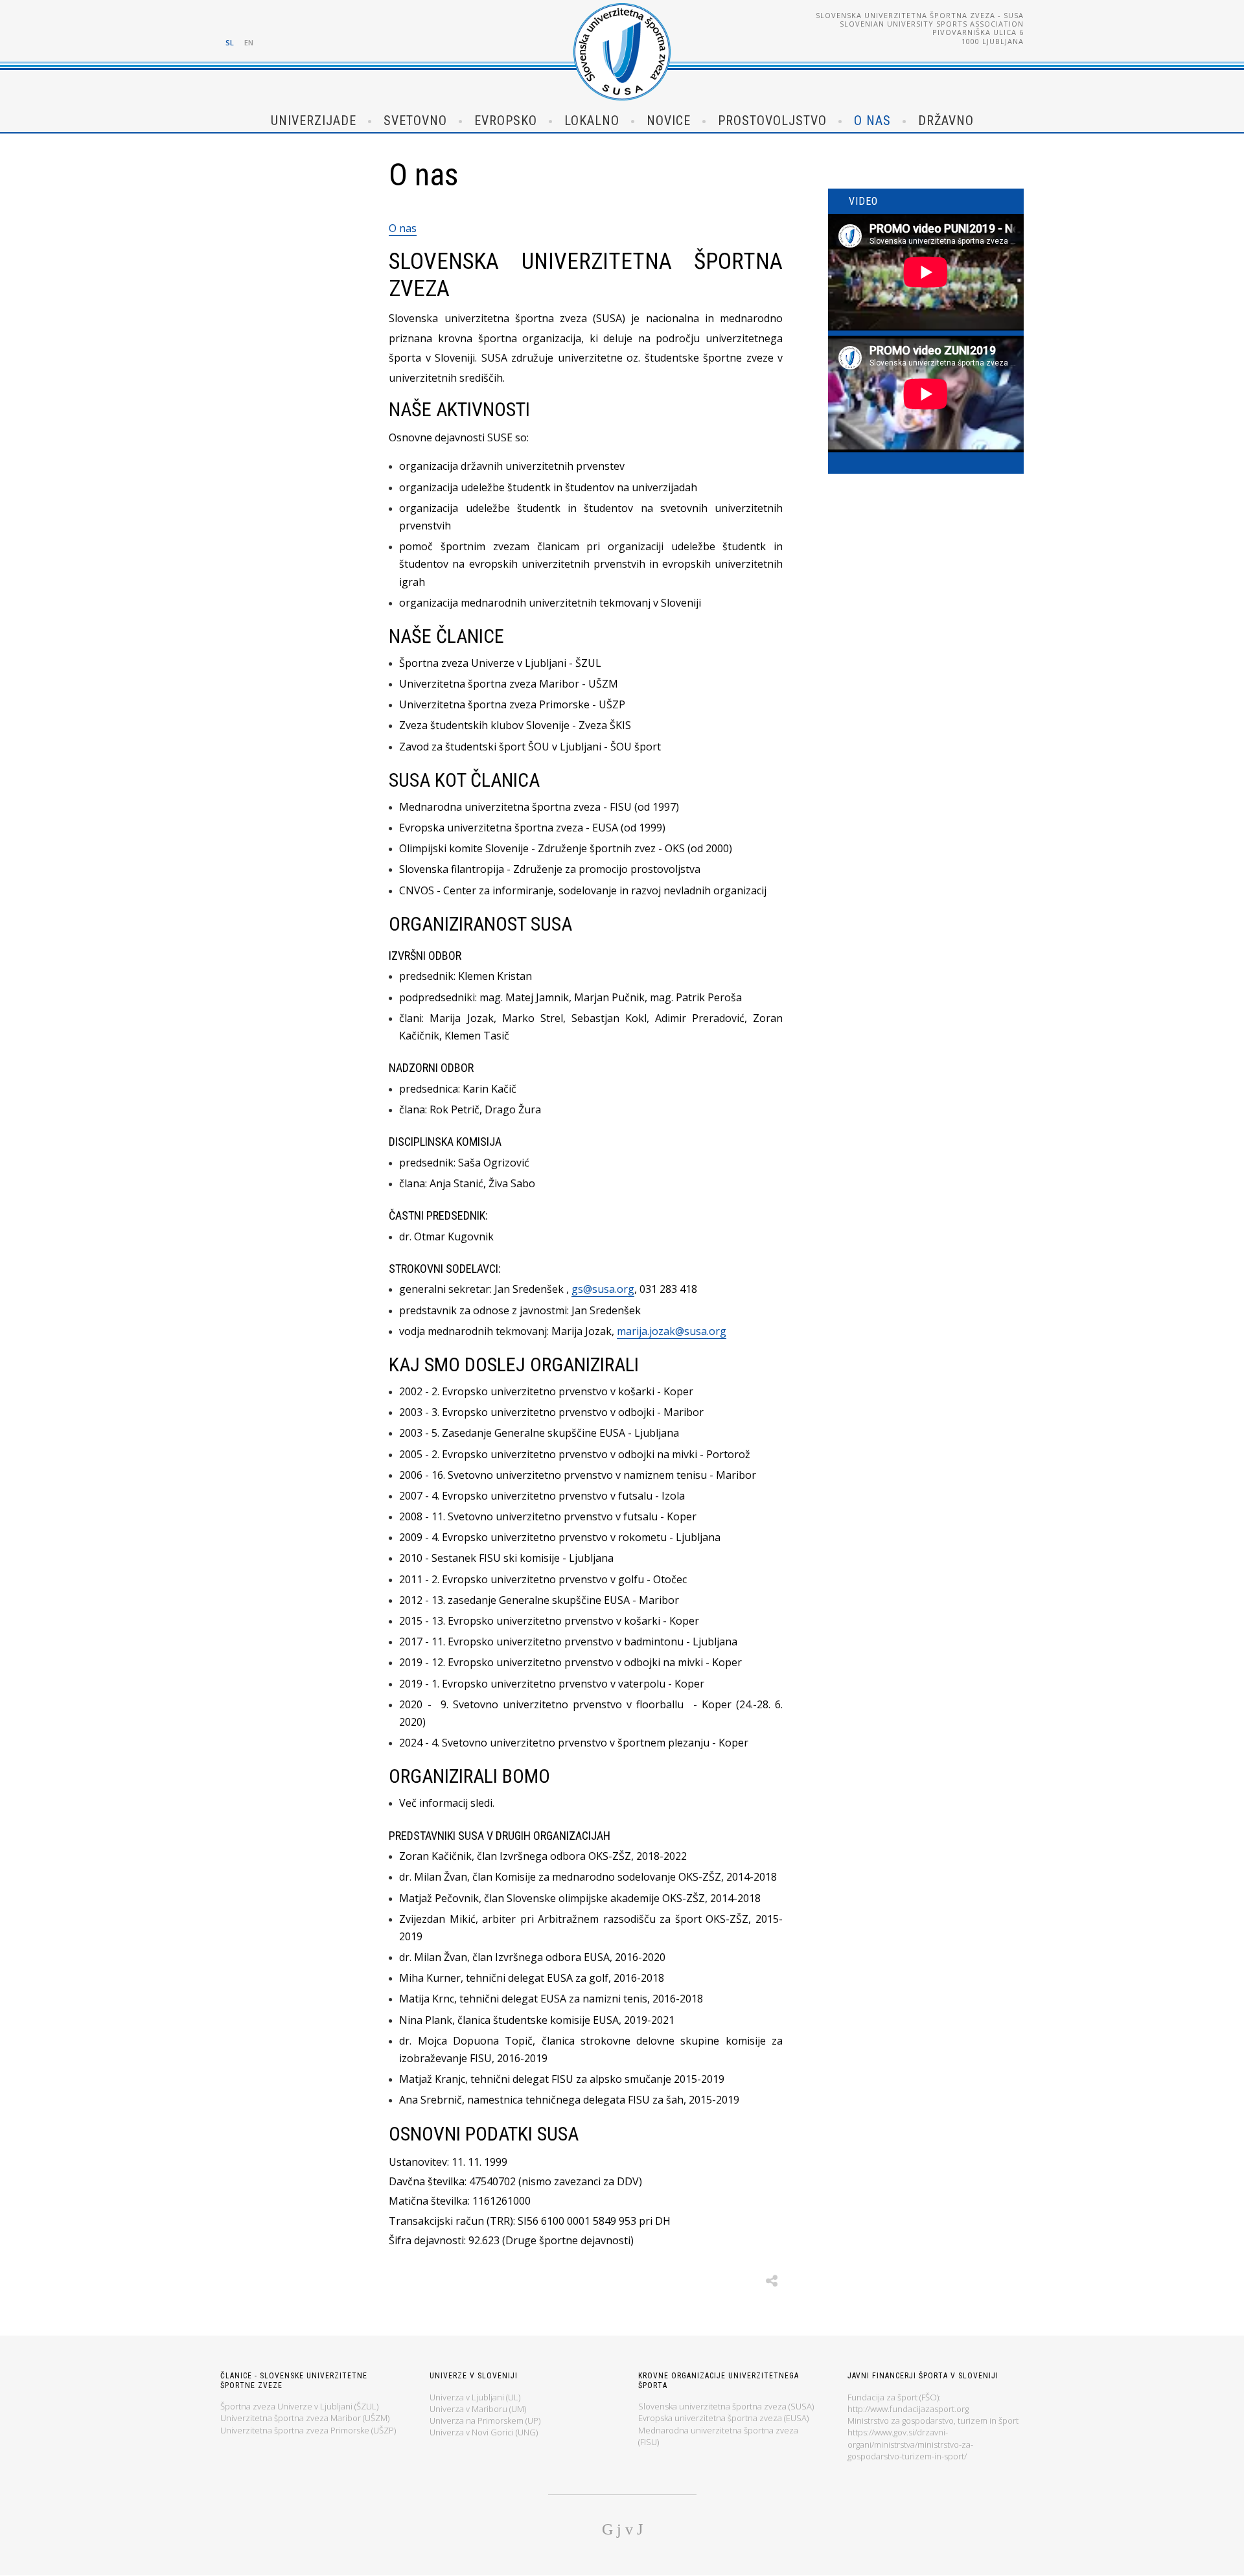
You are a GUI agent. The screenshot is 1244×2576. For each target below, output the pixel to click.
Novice (669, 121)
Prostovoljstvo (772, 121)
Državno (946, 121)
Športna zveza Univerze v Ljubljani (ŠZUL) (299, 2406)
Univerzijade (314, 121)
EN (249, 42)
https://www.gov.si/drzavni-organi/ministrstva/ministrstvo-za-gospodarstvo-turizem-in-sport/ (910, 2444)
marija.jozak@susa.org (672, 1331)
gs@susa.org (603, 1289)
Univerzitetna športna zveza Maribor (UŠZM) (305, 2418)
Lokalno (592, 121)
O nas (872, 121)
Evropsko (506, 121)
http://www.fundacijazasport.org (908, 2409)
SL (230, 42)
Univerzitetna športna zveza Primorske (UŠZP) (308, 2430)
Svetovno (415, 121)
